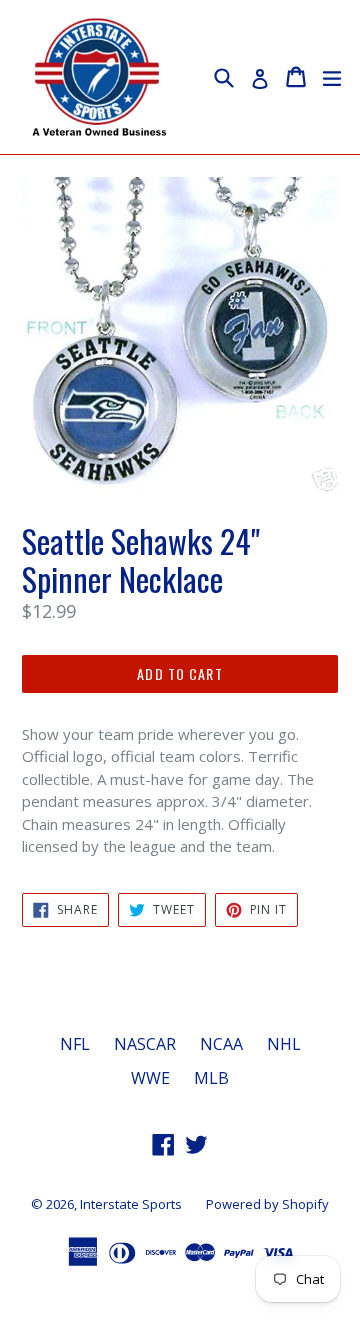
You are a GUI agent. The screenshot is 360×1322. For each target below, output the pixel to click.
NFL (75, 1044)
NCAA (221, 1044)
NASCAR (145, 1044)
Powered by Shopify (267, 1204)
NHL (284, 1044)
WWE (150, 1078)
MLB (211, 1078)
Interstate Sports (131, 1204)
